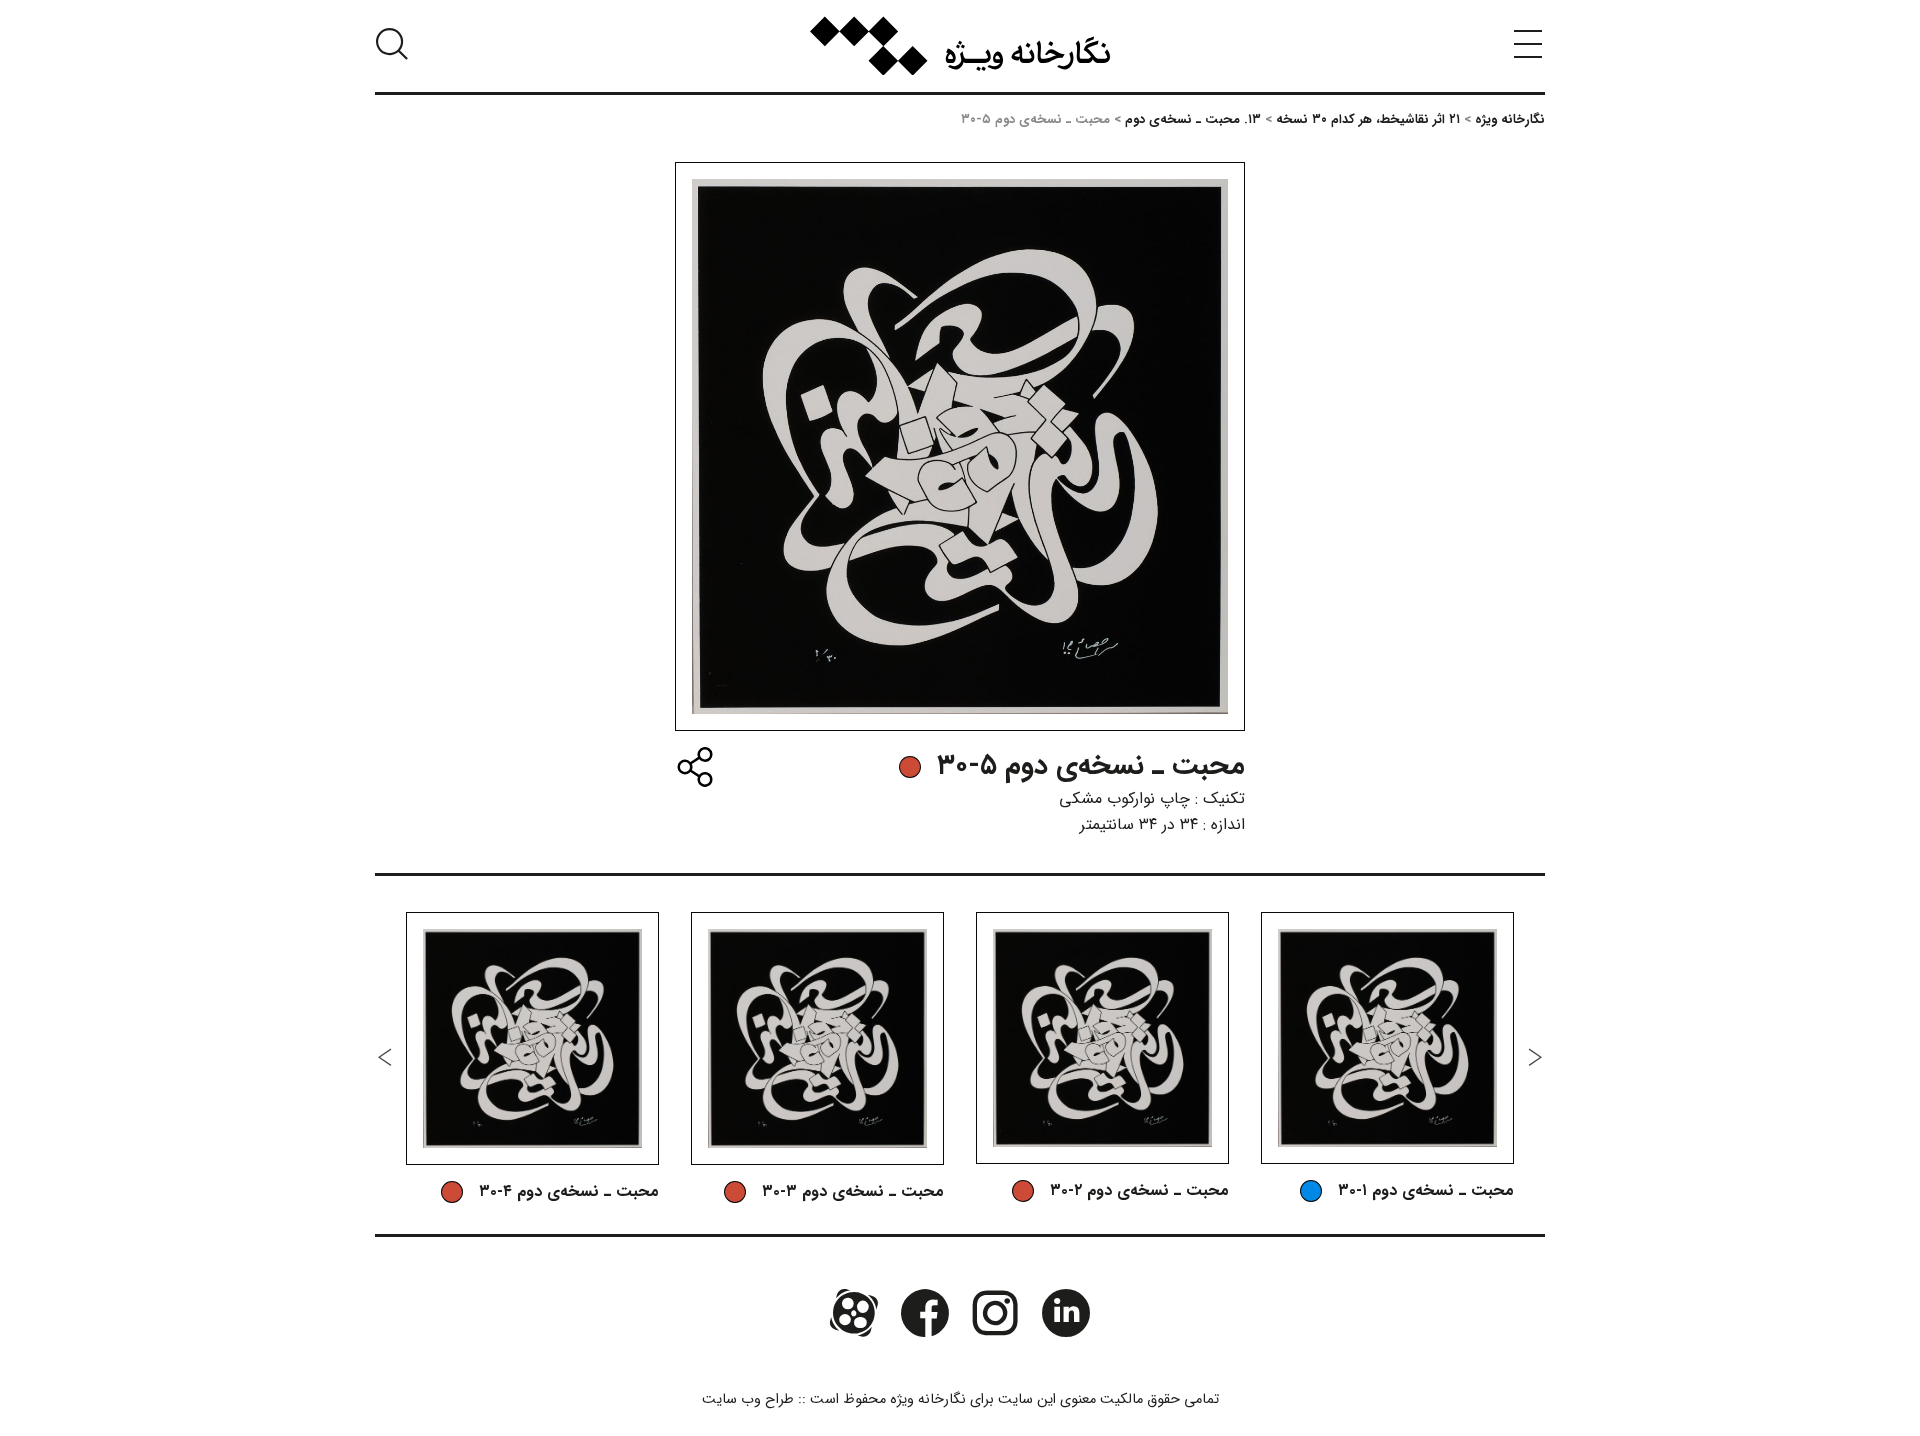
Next (385, 1057)
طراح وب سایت (748, 1399)
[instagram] (995, 1313)
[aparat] (854, 1313)
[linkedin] (1065, 1313)
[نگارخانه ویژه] (960, 46)
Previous (1535, 1057)
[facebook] (925, 1313)
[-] (910, 767)
